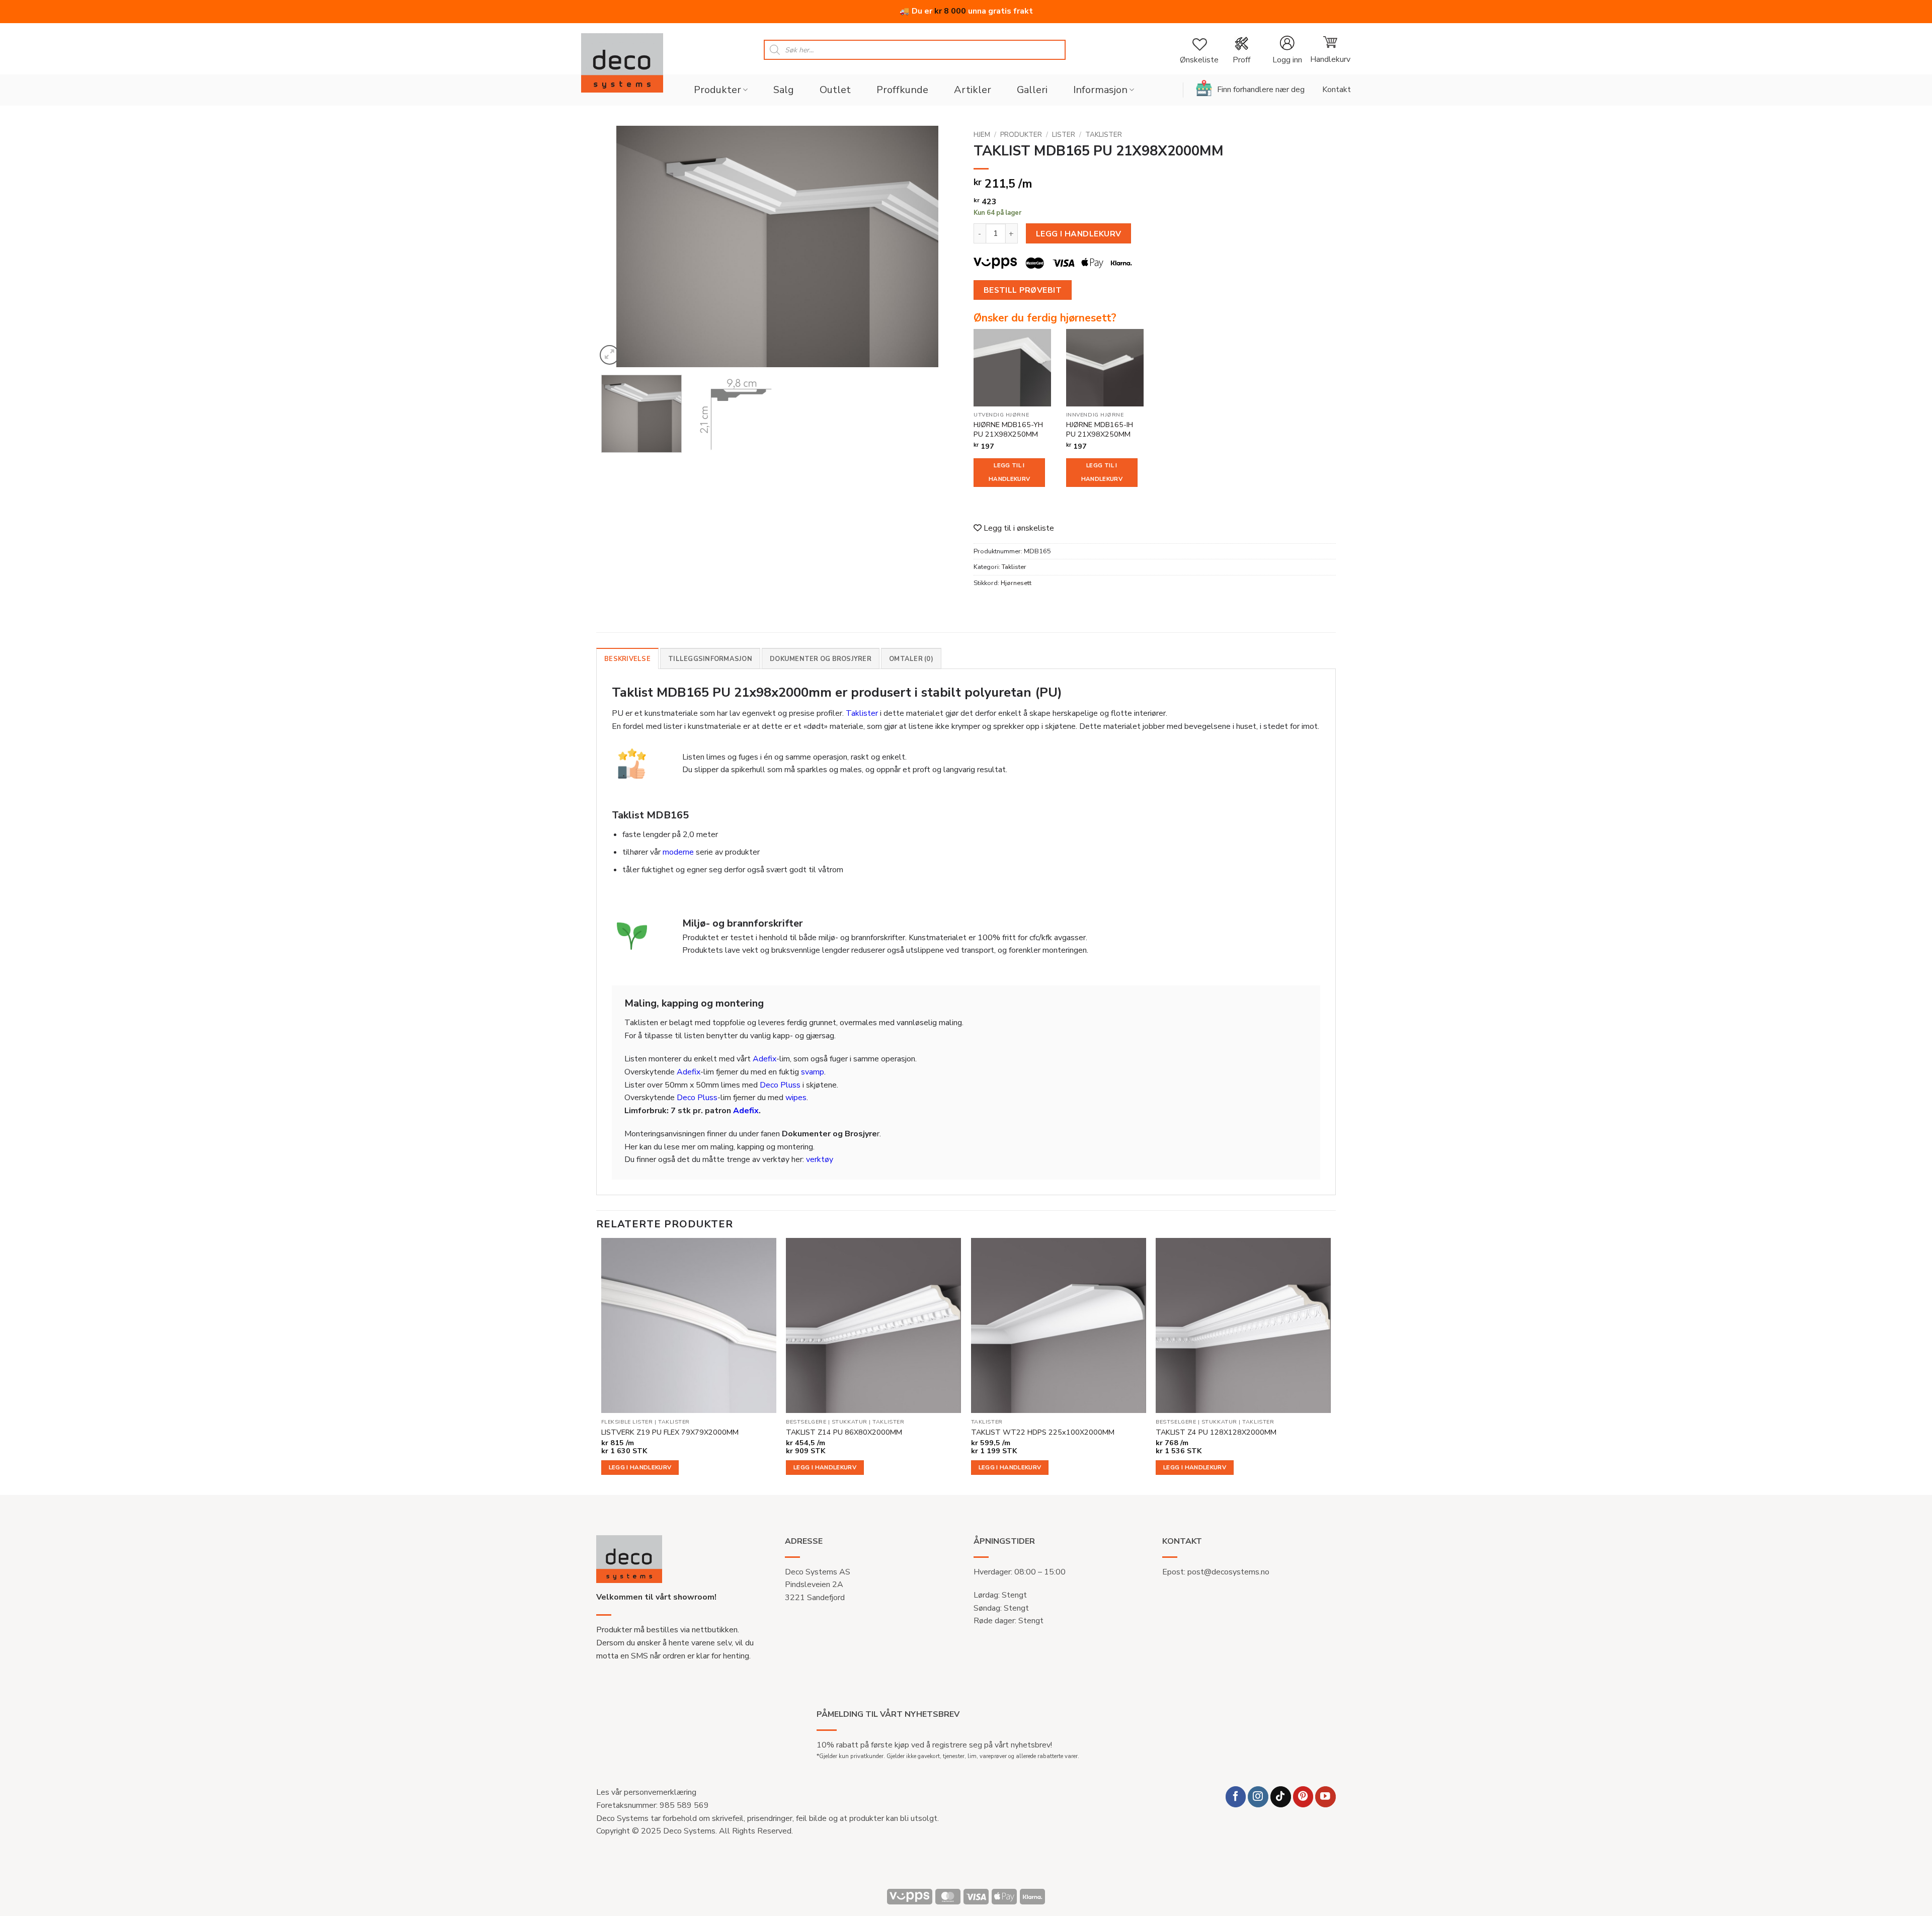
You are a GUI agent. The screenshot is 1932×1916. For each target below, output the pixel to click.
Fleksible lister (627, 1422)
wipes (796, 1098)
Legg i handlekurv (1079, 234)
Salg (784, 90)
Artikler (973, 90)
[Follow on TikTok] (1281, 1797)
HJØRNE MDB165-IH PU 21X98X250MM (1100, 429)
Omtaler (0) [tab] (911, 659)
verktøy (820, 1159)
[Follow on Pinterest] (1303, 1797)
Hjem (982, 135)
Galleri (1032, 90)
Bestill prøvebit (1023, 290)
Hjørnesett (1016, 583)
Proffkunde (902, 90)
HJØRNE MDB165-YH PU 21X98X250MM (1008, 429)
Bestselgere (806, 1422)
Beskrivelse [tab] (627, 659)
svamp (813, 1072)
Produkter (717, 90)
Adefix (764, 1059)
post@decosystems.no (1228, 1572)
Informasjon (1100, 90)
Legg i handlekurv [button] (640, 1467)
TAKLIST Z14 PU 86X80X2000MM (844, 1432)
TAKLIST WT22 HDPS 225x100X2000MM (1043, 1432)
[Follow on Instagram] (1258, 1797)
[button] (1287, 50)
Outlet (835, 90)
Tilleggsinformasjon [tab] (710, 659)
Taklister (1104, 135)
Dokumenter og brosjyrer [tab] (821, 659)
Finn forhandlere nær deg (1261, 90)
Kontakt (1337, 90)
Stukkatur (850, 1422)
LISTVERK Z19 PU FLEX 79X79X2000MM (670, 1432)
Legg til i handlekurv (1009, 472)
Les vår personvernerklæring (646, 1792)
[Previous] (616, 246)
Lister (1064, 135)
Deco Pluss (780, 1085)
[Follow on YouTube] (1325, 1797)
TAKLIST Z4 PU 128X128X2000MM (1216, 1432)
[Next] (938, 246)
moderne (678, 852)
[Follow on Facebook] (1236, 1797)
